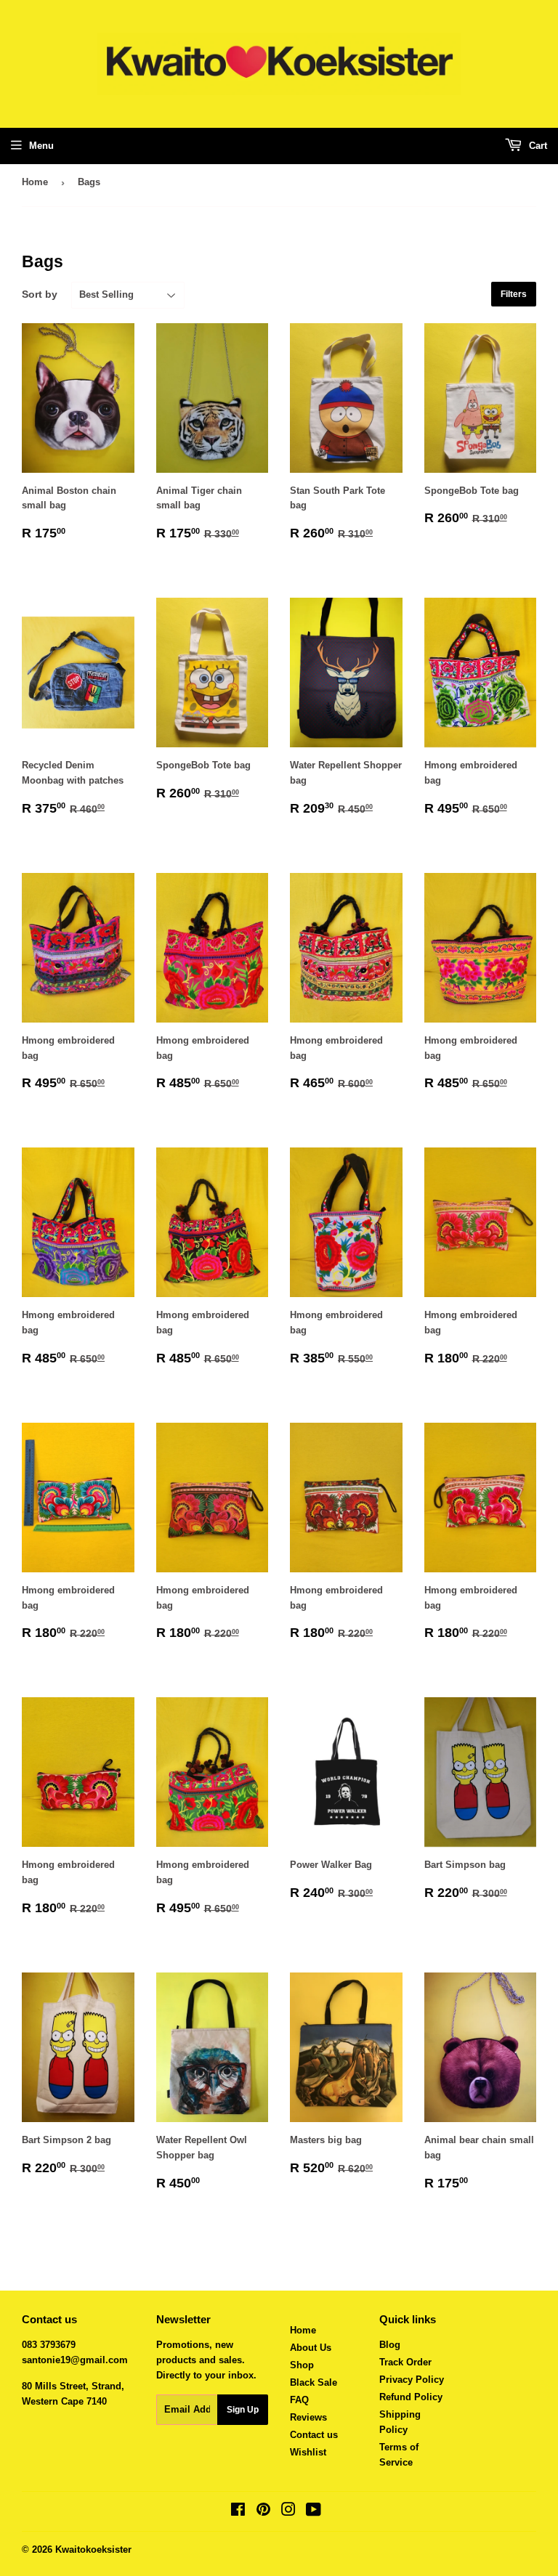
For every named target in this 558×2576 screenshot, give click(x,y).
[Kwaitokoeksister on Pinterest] (263, 2512)
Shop (302, 2365)
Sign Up (243, 2410)
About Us (311, 2348)
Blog (390, 2345)
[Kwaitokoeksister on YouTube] (314, 2512)
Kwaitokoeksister (93, 2549)
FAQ (299, 2400)
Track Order (405, 2362)
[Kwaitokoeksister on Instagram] (288, 2512)
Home (35, 182)
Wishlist (308, 2452)
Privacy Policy (412, 2380)
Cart (537, 146)
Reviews (308, 2417)
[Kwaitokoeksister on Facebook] (238, 2512)
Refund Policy (411, 2397)
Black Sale (314, 2382)
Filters (514, 294)
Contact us (314, 2435)
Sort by (40, 294)
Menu (41, 146)
